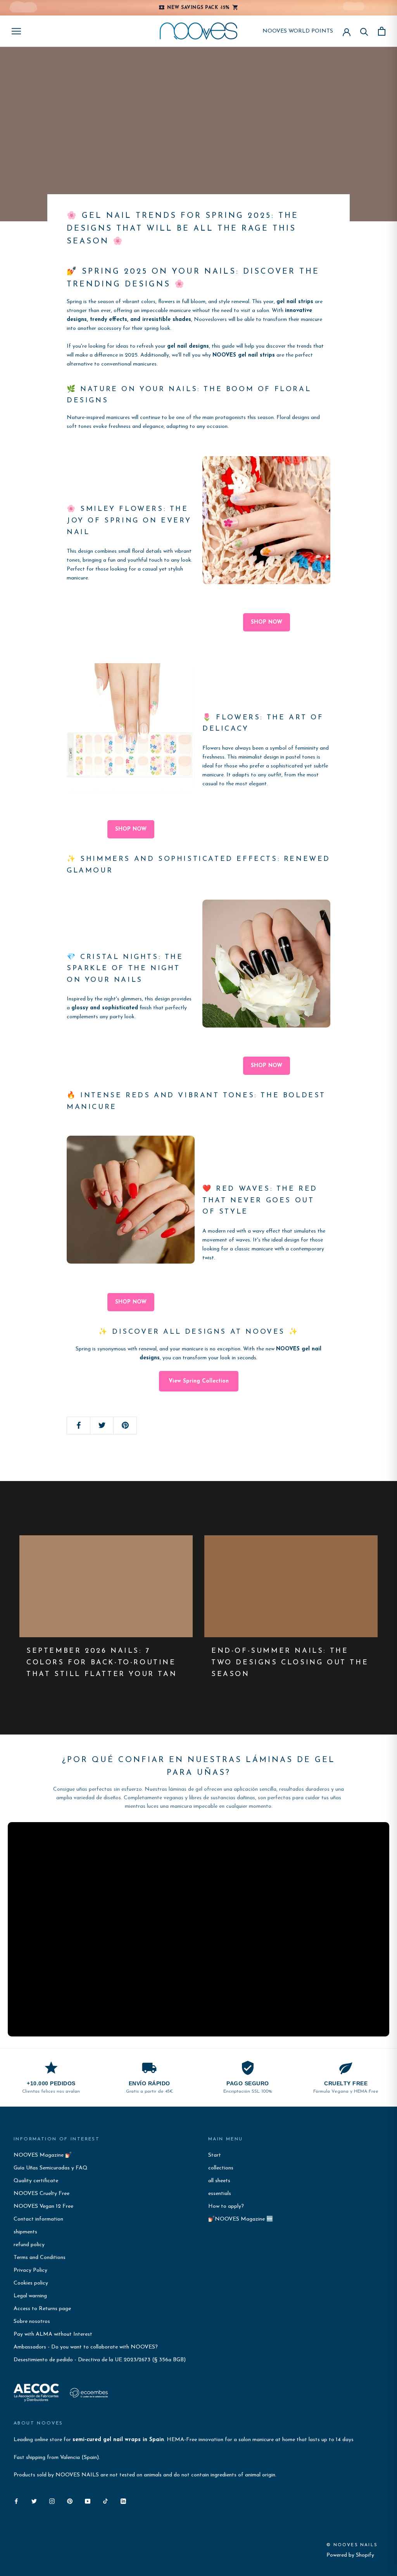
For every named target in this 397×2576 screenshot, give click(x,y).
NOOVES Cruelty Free (41, 2194)
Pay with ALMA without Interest (53, 2334)
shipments (25, 2232)
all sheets (219, 2181)
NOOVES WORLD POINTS (298, 31)
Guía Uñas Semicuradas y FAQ (51, 2168)
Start (215, 2155)
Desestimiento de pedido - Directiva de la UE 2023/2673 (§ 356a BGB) (100, 2360)
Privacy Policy (30, 2270)
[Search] (364, 31)
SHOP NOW (267, 622)
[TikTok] (105, 2501)
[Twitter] (34, 2501)
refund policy (29, 2245)
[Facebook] (16, 2501)
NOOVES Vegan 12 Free (43, 2206)
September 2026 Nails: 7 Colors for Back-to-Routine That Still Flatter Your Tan (102, 1663)
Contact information (38, 2219)
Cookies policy (31, 2283)
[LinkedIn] (123, 2501)
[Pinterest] (70, 2501)
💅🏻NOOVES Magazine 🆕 (241, 2219)
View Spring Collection (199, 1381)
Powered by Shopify (350, 2555)
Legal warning (30, 2296)
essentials (220, 2194)
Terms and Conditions (40, 2258)
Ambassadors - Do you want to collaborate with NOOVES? (86, 2347)
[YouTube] (88, 2501)
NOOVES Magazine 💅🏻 (43, 2155)
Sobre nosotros (32, 2322)
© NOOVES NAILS (352, 2545)
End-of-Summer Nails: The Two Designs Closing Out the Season (290, 1663)
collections (221, 2168)
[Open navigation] (16, 31)
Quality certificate (36, 2181)
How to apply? (226, 2206)
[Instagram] (52, 2501)
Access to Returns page (42, 2309)
